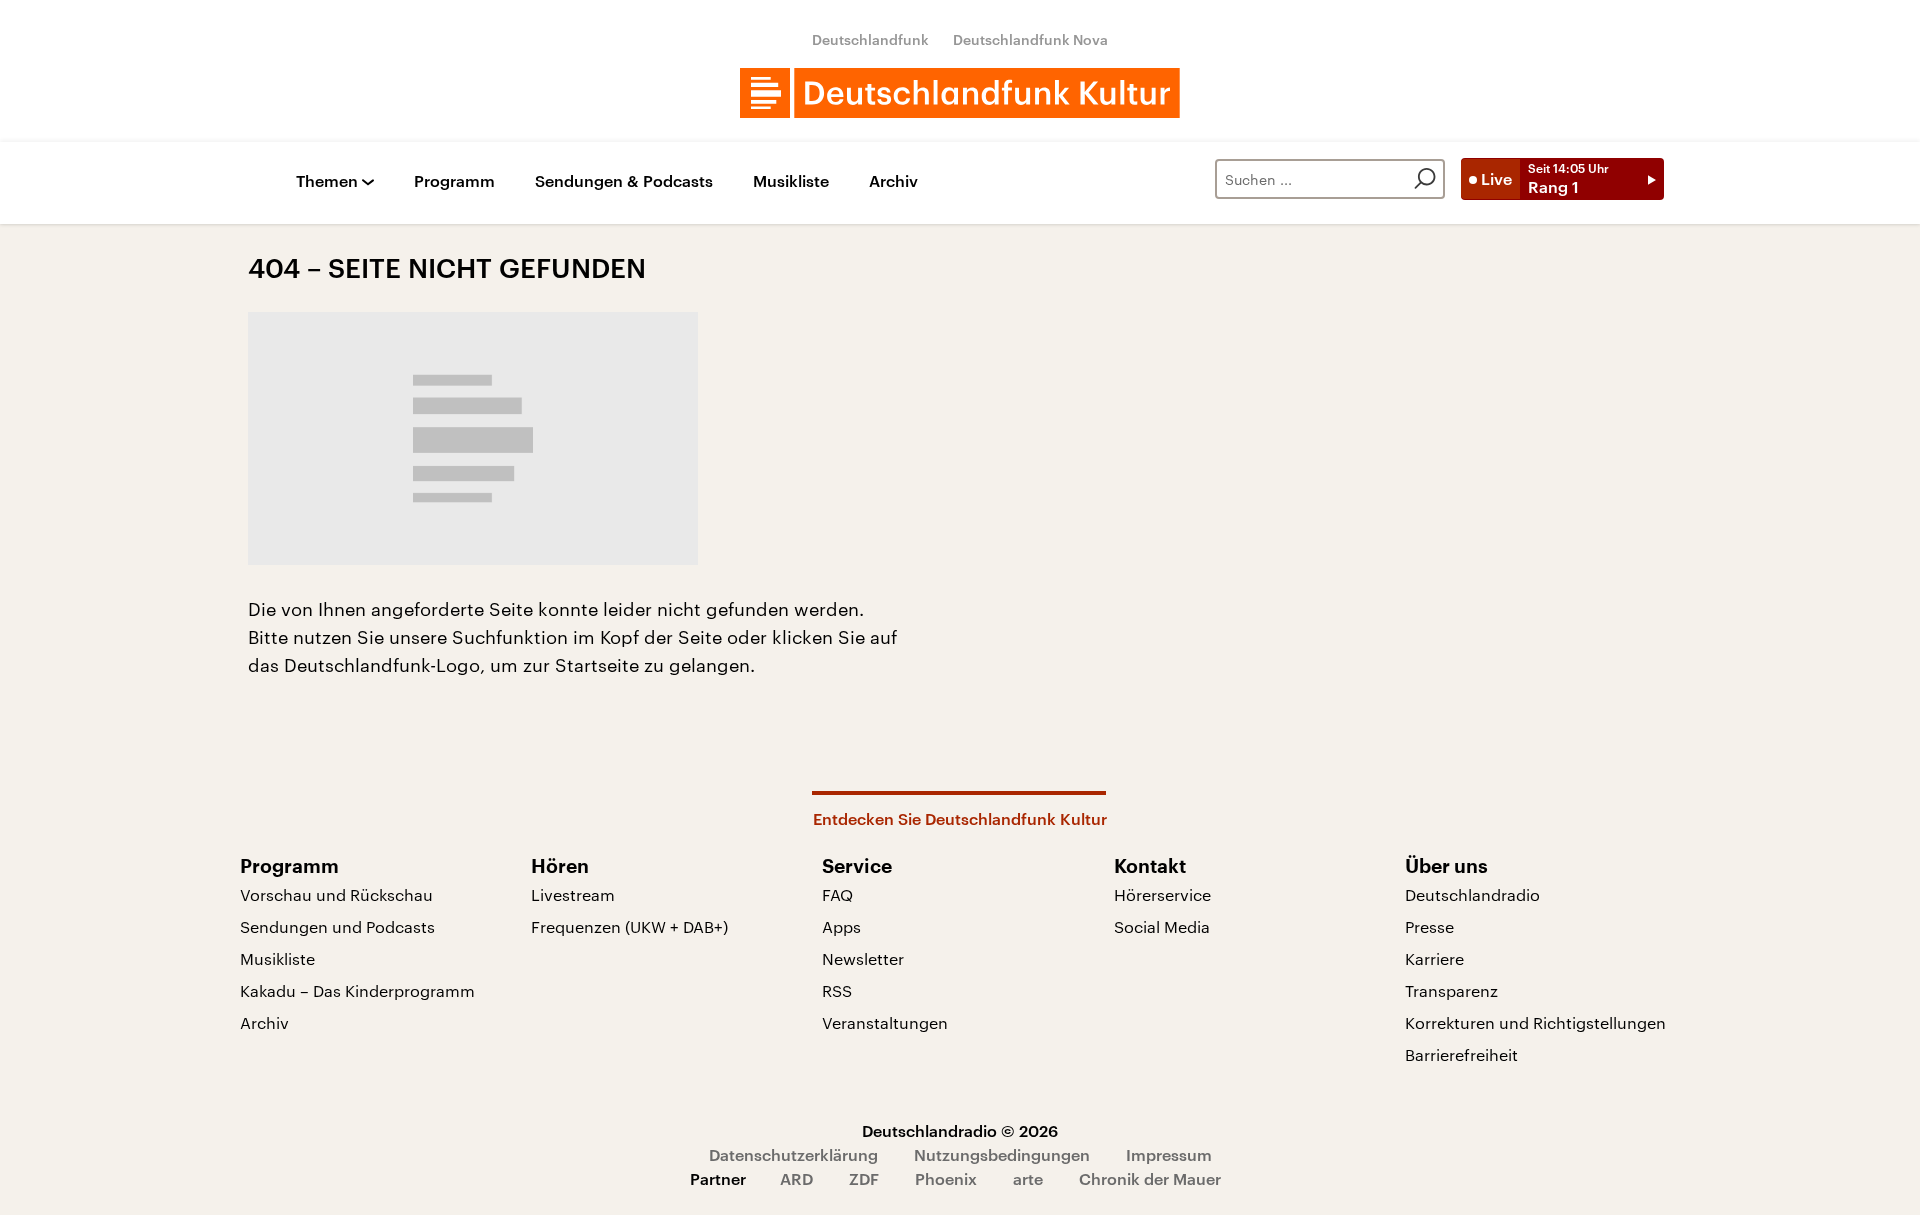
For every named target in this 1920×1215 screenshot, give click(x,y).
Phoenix (946, 1178)
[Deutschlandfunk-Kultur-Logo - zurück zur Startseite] (960, 93)
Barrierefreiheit (1461, 1054)
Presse (1429, 926)
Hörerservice (1162, 894)
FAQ (837, 894)
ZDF (864, 1178)
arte (1028, 1178)
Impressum (1169, 1154)
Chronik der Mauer (1150, 1178)
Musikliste (791, 181)
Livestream (573, 894)
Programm (454, 181)
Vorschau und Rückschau (336, 894)
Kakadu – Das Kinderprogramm (357, 990)
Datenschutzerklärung (793, 1154)
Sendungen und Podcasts (337, 926)
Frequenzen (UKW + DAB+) (629, 926)
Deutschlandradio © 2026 (960, 1130)
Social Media (1162, 926)
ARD (796, 1178)
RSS (837, 990)
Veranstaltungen (885, 1022)
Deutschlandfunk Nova (1030, 39)
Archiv (893, 181)
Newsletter (863, 958)
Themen (327, 181)
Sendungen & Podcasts (624, 181)
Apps (841, 926)
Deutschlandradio (1472, 894)
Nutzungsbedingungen (1002, 1154)
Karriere (1434, 958)
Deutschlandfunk (870, 39)
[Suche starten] (1425, 179)
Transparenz (1451, 990)
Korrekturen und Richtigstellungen (1535, 1022)
